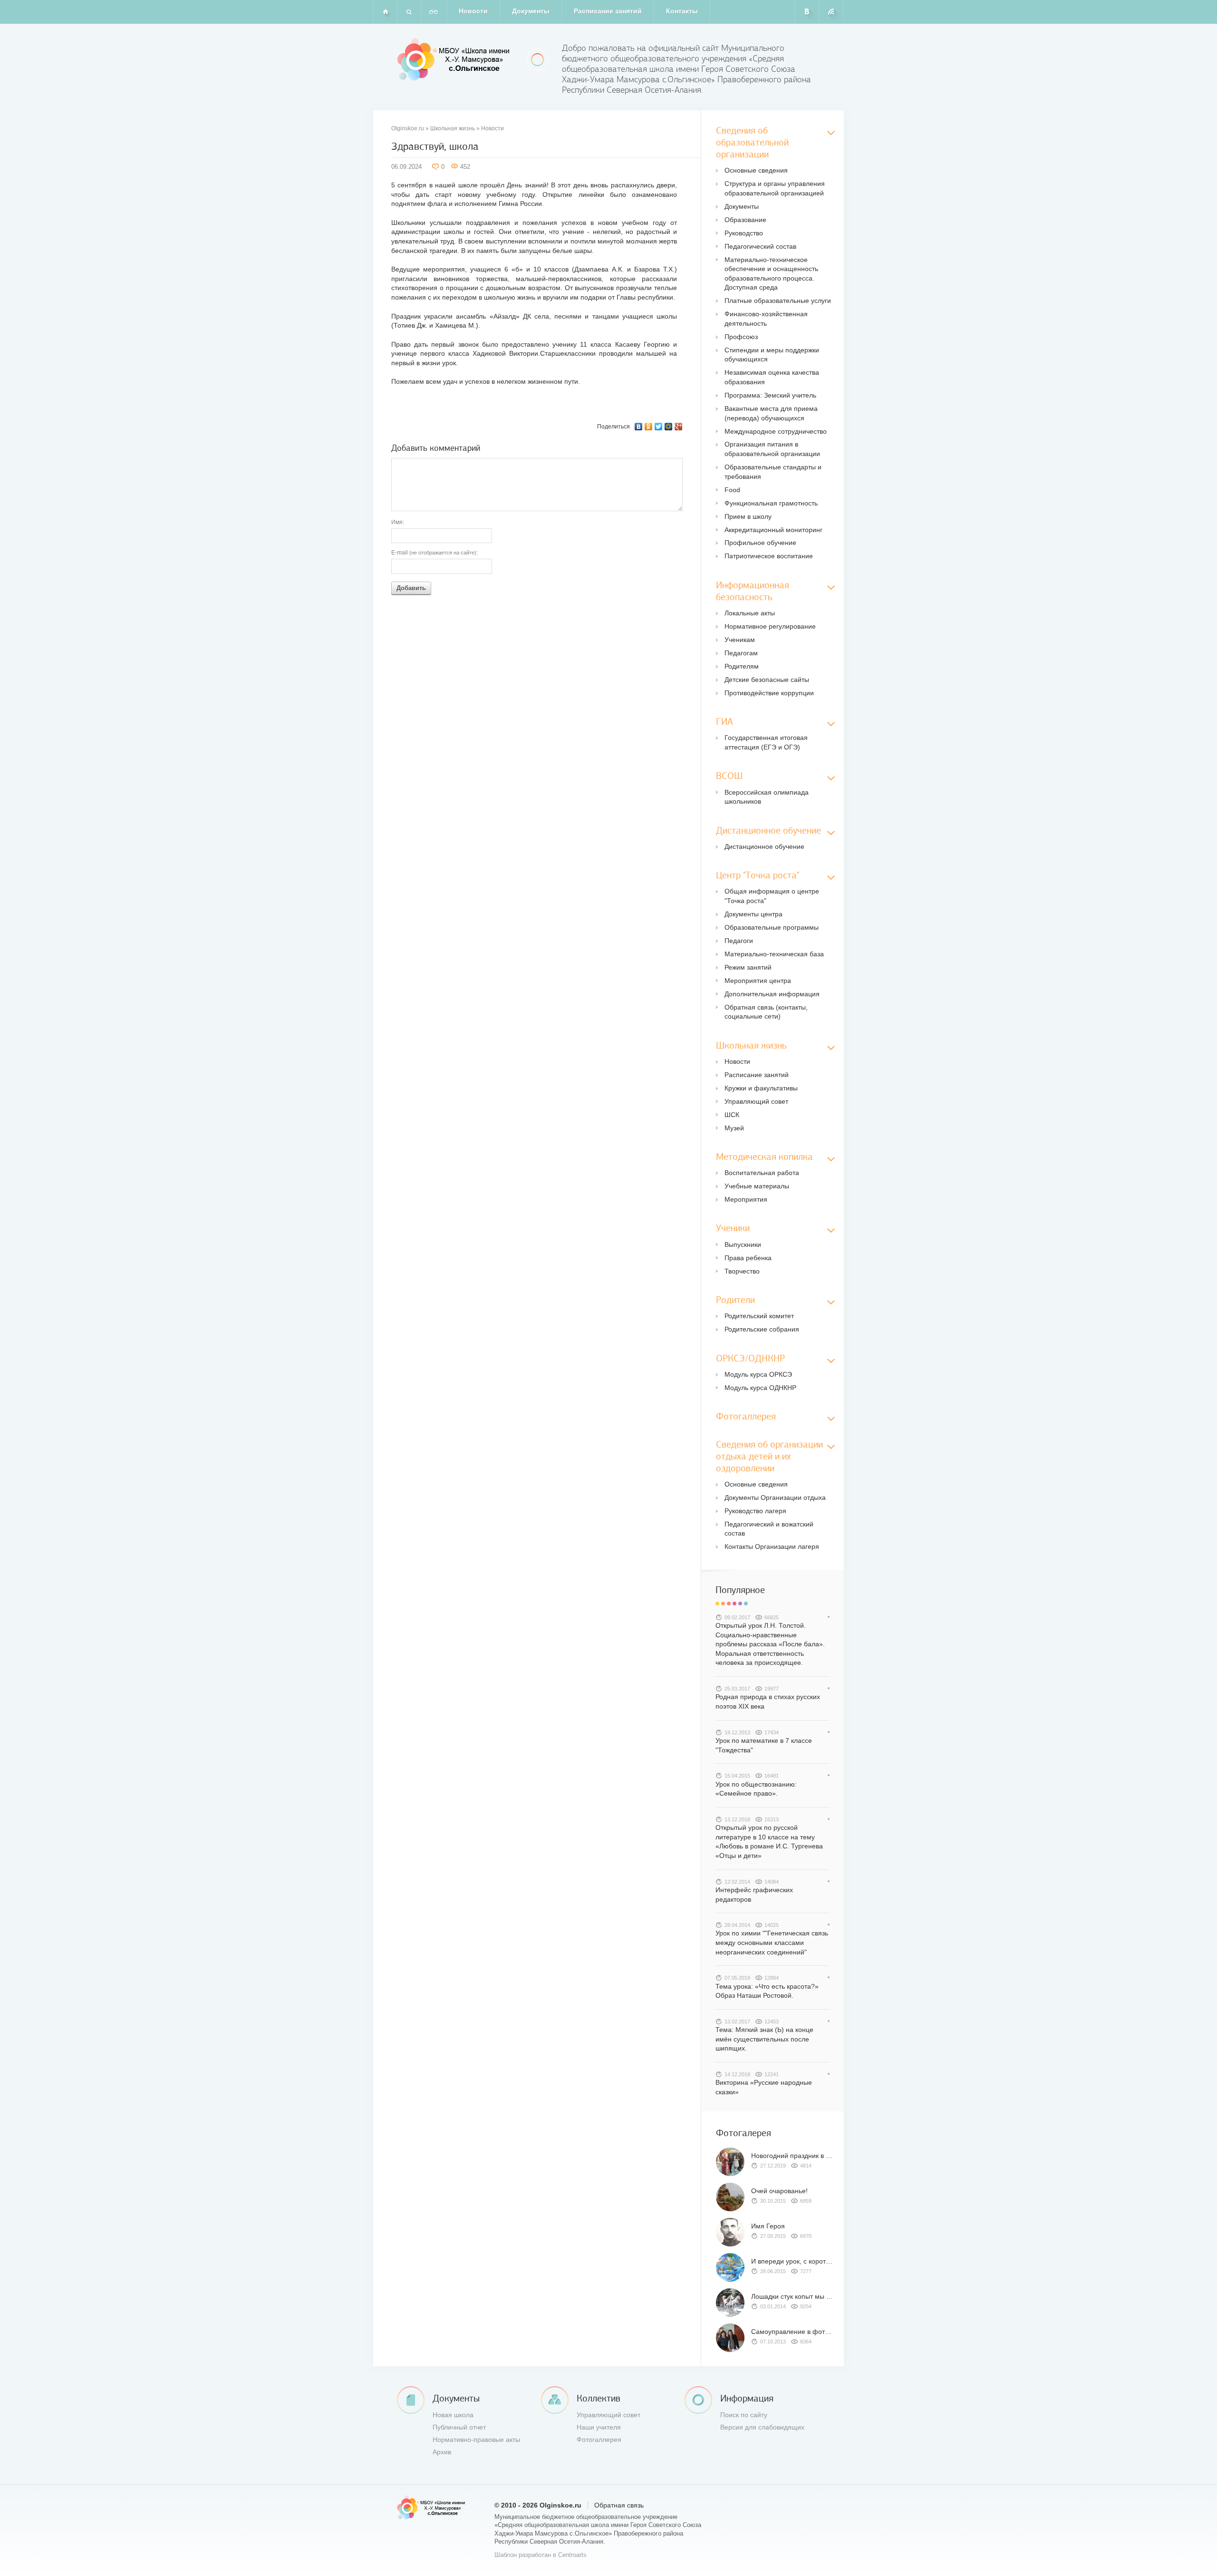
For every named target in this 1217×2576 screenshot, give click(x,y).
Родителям (742, 666)
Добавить (411, 588)
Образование (745, 220)
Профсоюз (741, 337)
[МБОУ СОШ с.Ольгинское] (455, 59)
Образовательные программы (772, 927)
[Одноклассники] (649, 427)
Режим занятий (748, 967)
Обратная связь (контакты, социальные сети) (766, 1012)
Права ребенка (748, 1258)
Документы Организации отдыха (775, 1497)
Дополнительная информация (772, 994)
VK (807, 12)
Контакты (682, 11)
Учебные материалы (757, 1186)
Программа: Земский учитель (770, 395)
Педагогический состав (760, 246)
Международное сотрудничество (776, 431)
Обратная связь (619, 2505)
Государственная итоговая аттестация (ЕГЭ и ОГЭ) (766, 742)
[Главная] (385, 12)
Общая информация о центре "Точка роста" (772, 896)
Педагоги (739, 941)
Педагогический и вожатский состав (769, 1529)
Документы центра (753, 914)
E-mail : (435, 553)
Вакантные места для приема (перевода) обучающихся (771, 413)
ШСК (732, 1115)
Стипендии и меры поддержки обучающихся (772, 355)
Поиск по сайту (744, 2415)
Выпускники (743, 1244)
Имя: (398, 522)
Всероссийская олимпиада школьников (767, 797)
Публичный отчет (459, 2427)
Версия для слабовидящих (762, 2427)
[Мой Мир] (669, 427)
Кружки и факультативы (761, 1088)
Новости (473, 11)
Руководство (744, 233)
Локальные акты (750, 613)
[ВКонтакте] (639, 427)
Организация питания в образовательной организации (772, 449)
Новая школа (453, 2415)
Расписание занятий (608, 11)
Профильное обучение (760, 543)
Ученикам (740, 640)
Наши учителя (599, 2427)
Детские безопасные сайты (767, 680)
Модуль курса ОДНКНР (760, 1388)
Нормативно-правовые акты (476, 2440)
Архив (442, 2452)
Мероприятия (746, 1199)
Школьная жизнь (453, 128)
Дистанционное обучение (764, 846)
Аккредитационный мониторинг (773, 530)
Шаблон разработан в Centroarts (541, 2555)
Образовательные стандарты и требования (773, 472)
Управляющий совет (756, 1101)
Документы (531, 11)
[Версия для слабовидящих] (434, 12)
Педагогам (741, 653)
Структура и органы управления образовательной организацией (775, 188)
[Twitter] (659, 427)
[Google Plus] (679, 427)
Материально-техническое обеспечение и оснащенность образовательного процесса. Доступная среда (771, 274)
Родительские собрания (762, 1329)
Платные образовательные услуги (778, 301)
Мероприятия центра (758, 981)
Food (732, 490)
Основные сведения (756, 170)
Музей (734, 1128)
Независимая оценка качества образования (772, 377)
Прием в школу (748, 516)
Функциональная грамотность (771, 503)
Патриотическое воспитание (769, 556)
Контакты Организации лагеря (772, 1546)
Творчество (742, 1271)
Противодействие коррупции (769, 693)
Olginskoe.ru (408, 128)
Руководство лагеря (755, 1511)
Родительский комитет (759, 1316)
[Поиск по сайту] (409, 12)
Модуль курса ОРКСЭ (758, 1374)
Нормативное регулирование (770, 626)
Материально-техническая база (774, 954)
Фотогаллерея (599, 2440)
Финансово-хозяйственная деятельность (766, 319)
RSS (832, 12)
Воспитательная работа (762, 1173)
